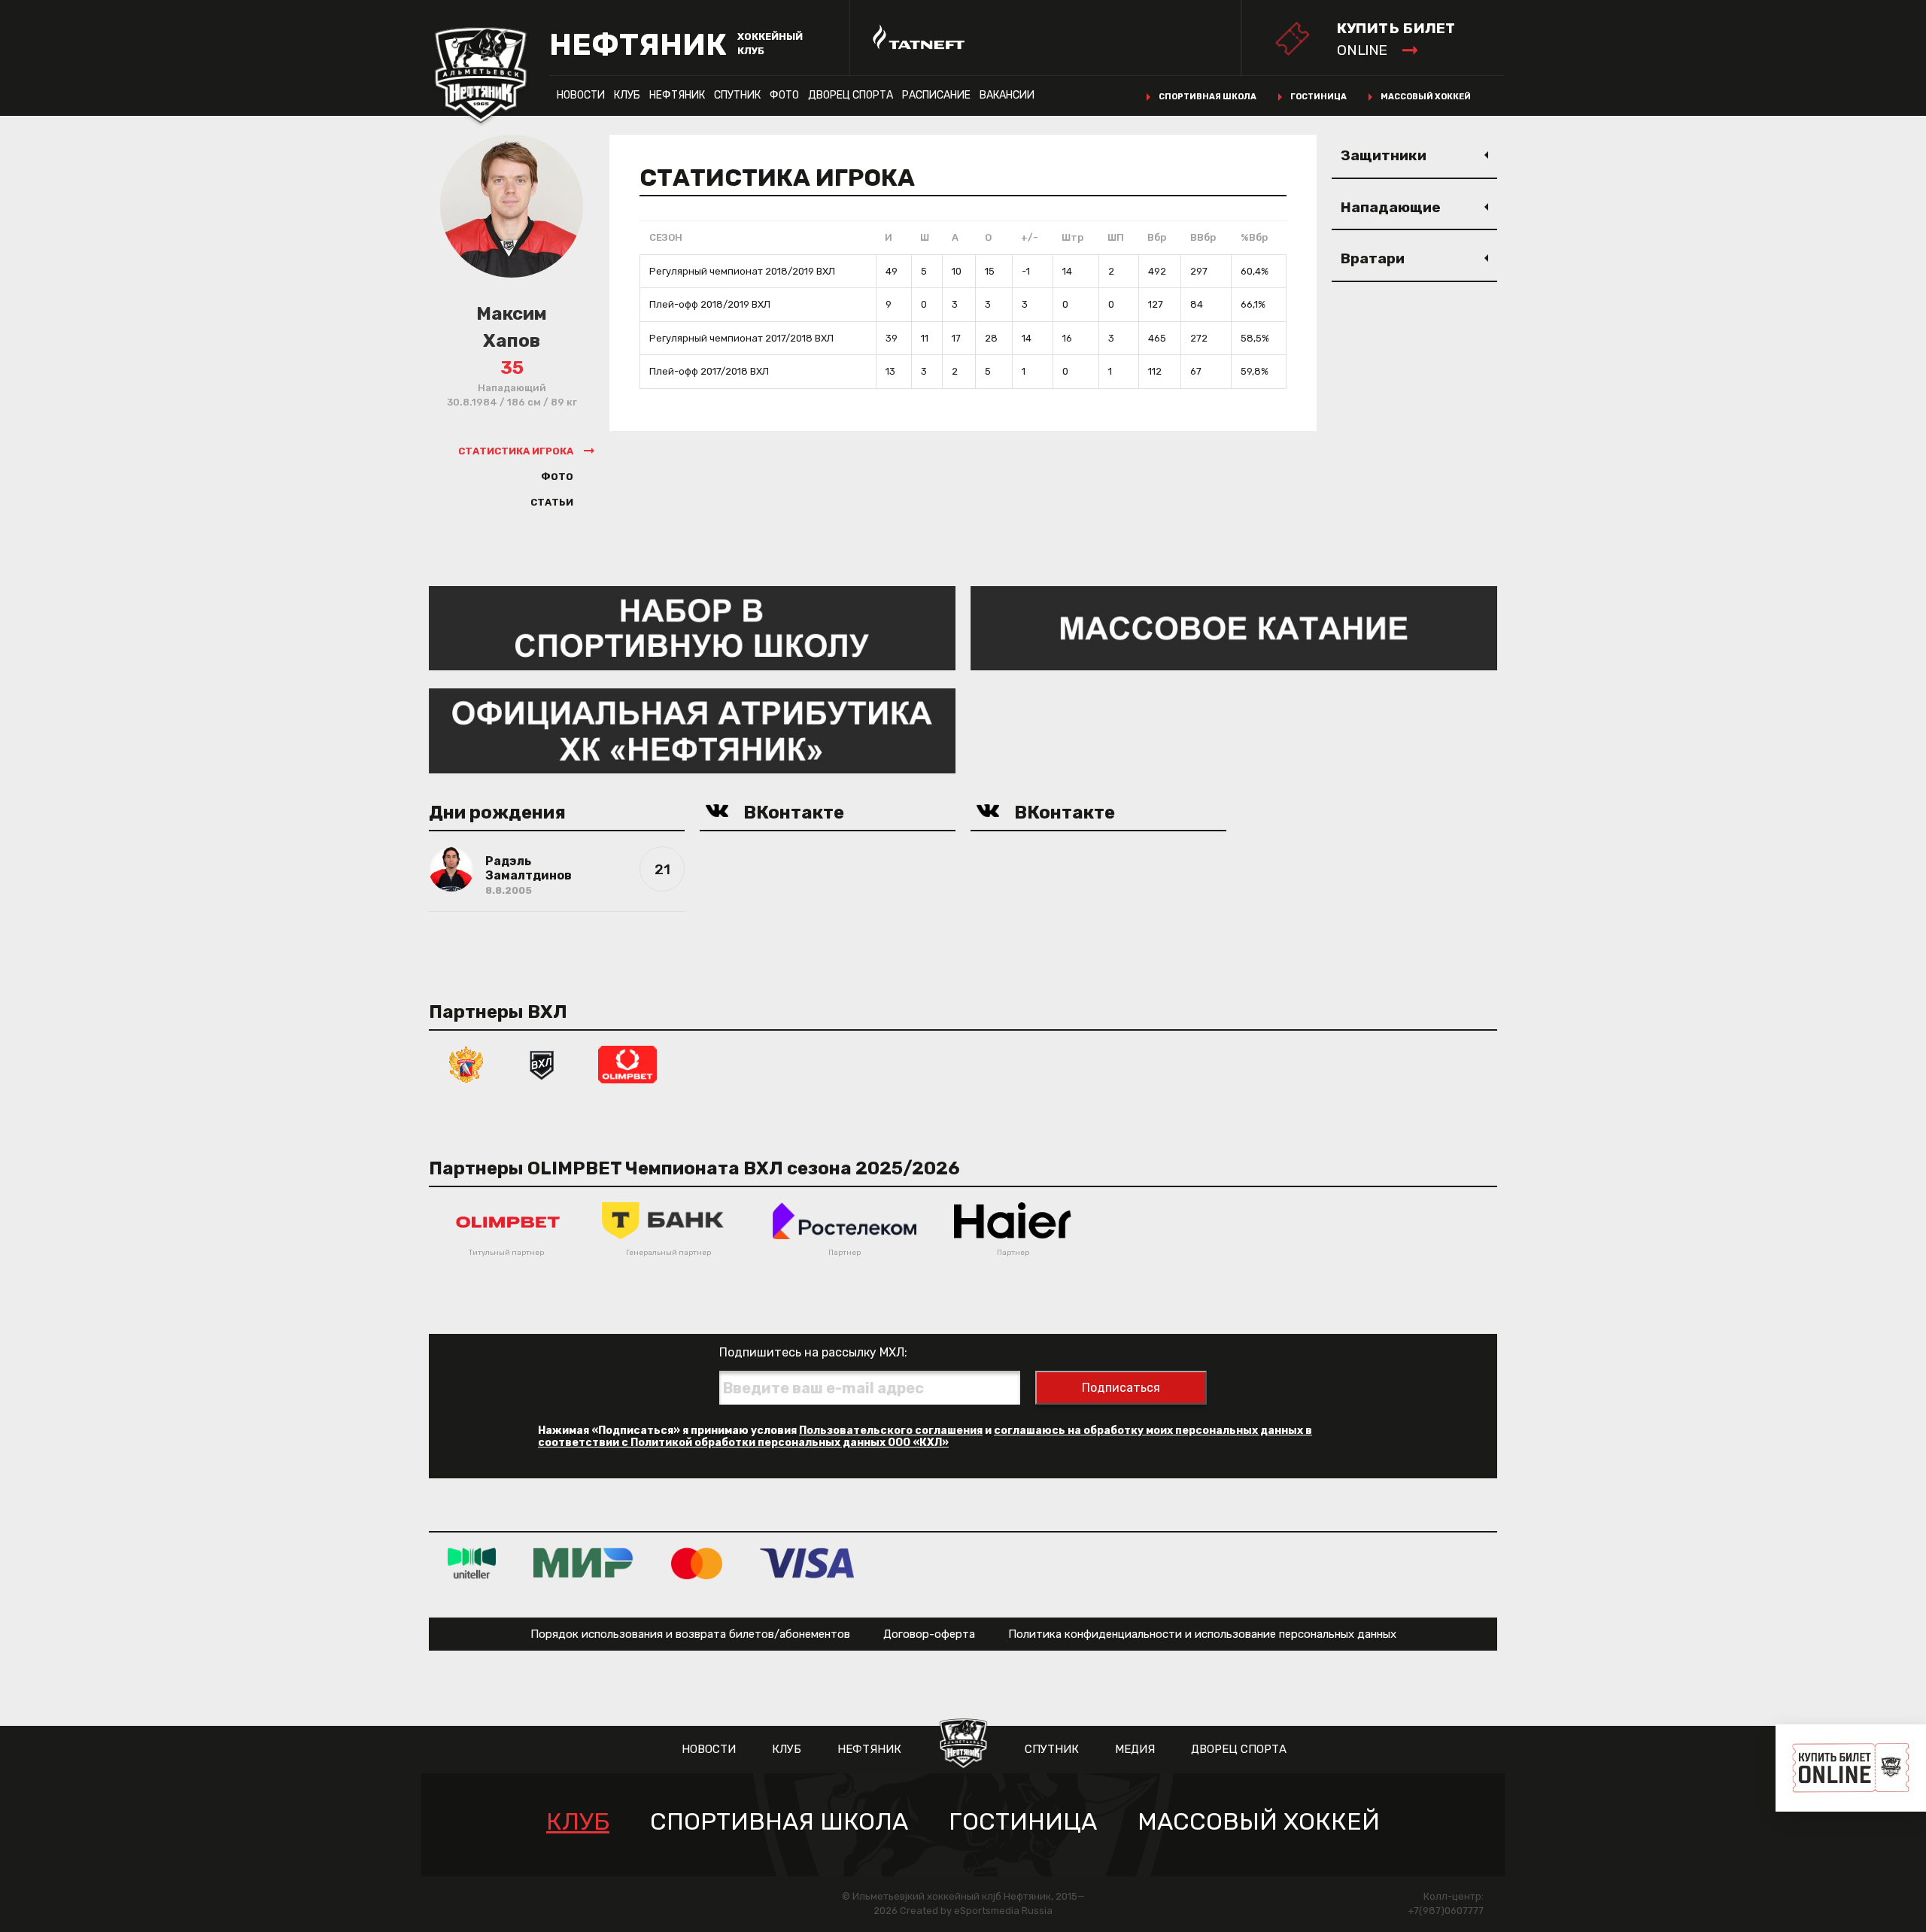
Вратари (1373, 258)
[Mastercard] (697, 1563)
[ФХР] (466, 1063)
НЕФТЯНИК (677, 95)
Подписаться (1121, 1388)
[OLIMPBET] (627, 1063)
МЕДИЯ (1135, 1749)
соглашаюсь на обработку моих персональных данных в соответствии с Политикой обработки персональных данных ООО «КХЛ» (925, 1437)
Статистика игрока (516, 451)
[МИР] (583, 1563)
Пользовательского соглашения (891, 1431)
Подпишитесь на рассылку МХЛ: (813, 1352)
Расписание (936, 95)
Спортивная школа (1208, 97)
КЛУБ (627, 95)
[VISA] (807, 1563)
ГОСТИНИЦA (1023, 1822)
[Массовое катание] (1234, 627)
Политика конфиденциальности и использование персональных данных (1202, 1634)
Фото (784, 95)
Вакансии (1007, 95)
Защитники (1384, 155)
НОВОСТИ (581, 95)
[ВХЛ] (542, 1063)
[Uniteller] (472, 1563)
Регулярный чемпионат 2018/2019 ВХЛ (742, 271)
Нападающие (1391, 207)
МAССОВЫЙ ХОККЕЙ (1259, 1822)
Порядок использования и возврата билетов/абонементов (690, 1634)
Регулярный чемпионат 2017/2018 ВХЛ (741, 338)
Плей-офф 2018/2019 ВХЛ (710, 304)
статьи (552, 502)
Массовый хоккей (1426, 97)
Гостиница (1318, 97)
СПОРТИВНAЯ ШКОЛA (779, 1822)
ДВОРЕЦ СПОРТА (851, 95)
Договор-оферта (929, 1634)
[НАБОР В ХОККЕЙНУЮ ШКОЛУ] (692, 627)
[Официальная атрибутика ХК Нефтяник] (692, 730)
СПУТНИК (737, 95)
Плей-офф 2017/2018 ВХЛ (709, 371)
